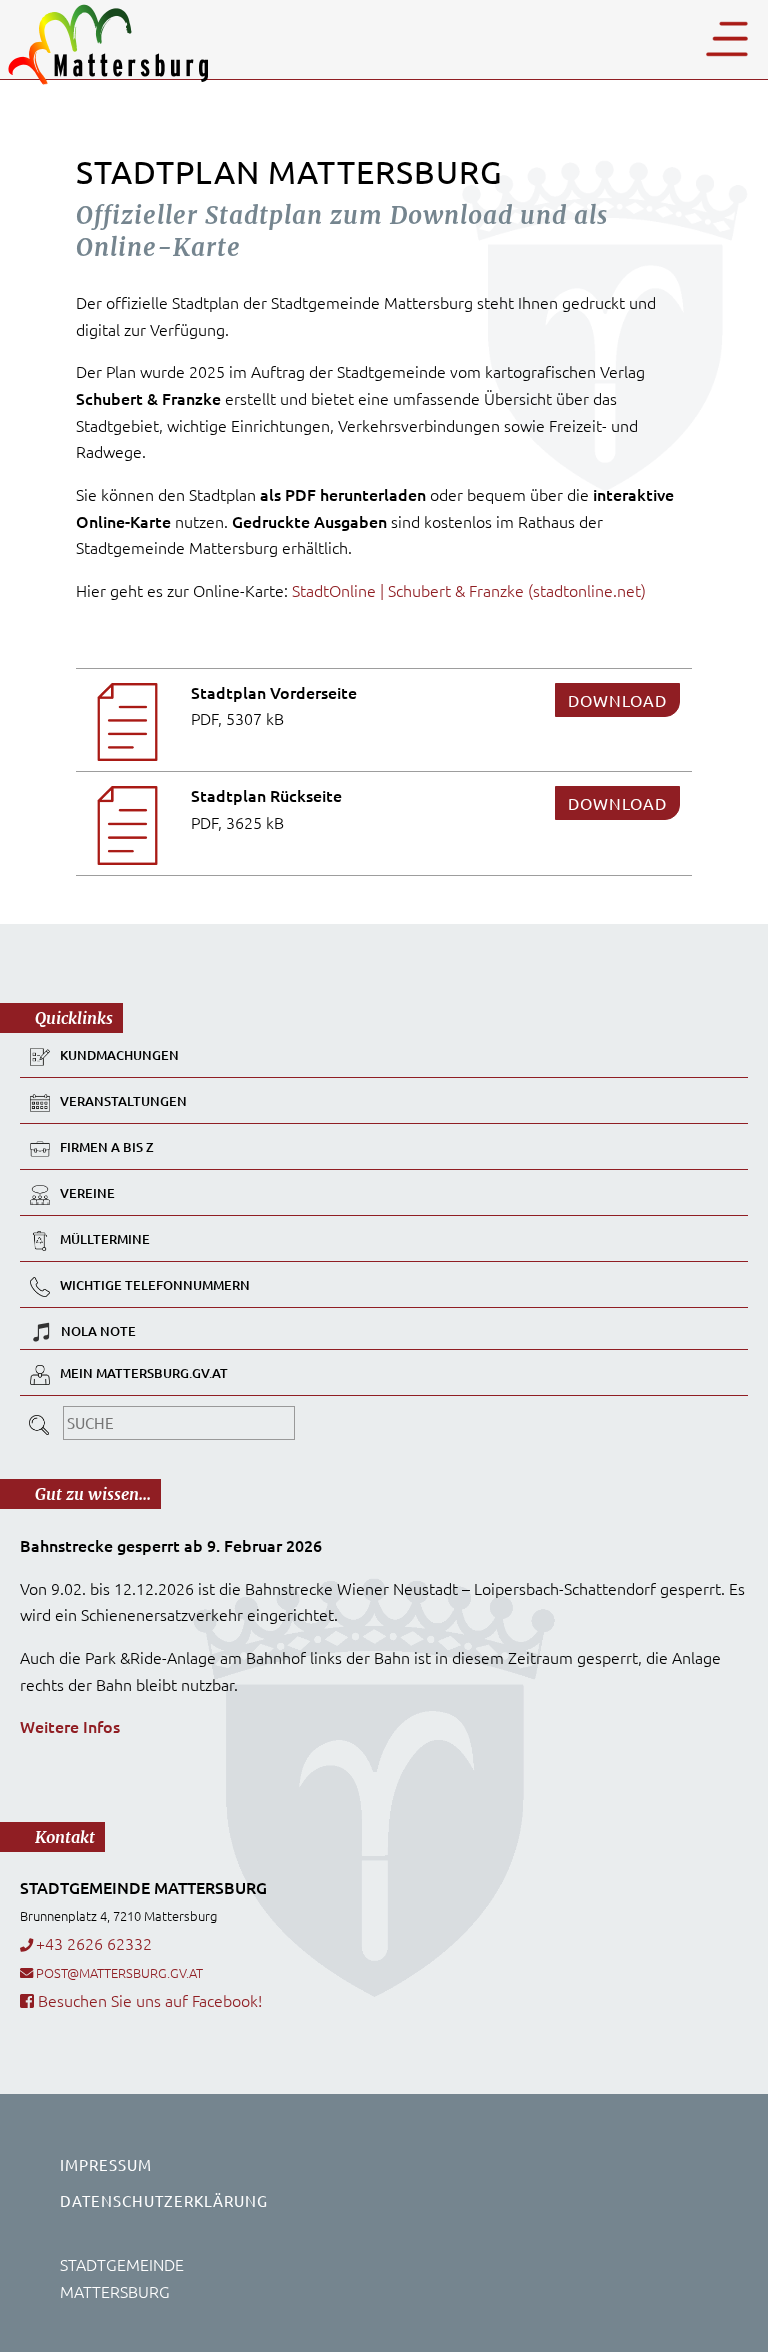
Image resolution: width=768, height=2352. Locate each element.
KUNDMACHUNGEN (119, 1055)
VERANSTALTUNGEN (123, 1101)
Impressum (106, 2164)
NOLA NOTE (98, 1331)
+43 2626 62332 (94, 1943)
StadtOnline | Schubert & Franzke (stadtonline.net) (469, 590)
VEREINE (87, 1193)
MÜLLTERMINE (105, 1239)
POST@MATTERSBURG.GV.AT (119, 1972)
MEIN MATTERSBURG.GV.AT (144, 1373)
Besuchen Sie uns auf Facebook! (148, 2000)
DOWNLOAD (617, 700)
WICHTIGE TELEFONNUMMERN (155, 1285)
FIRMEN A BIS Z (107, 1147)
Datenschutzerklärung (164, 2200)
